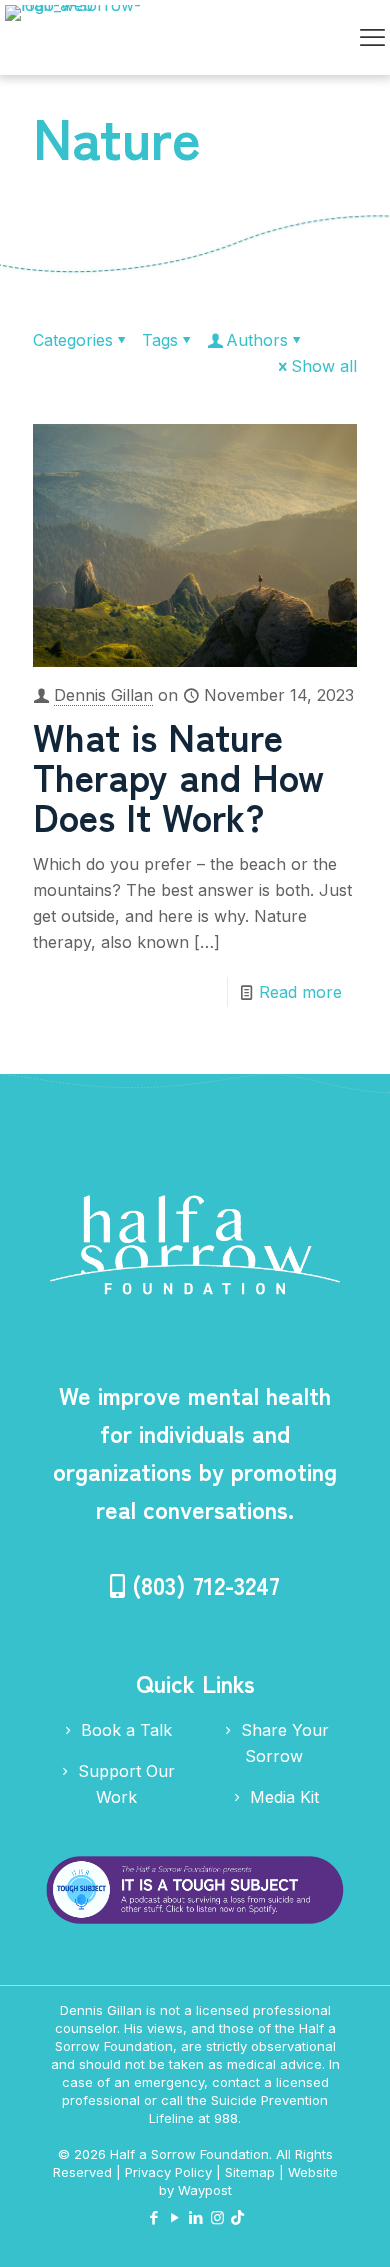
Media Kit (282, 1797)
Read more (300, 992)
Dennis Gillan (103, 695)
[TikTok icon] (237, 2217)
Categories (73, 340)
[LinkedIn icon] (196, 2217)
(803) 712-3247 (206, 1584)
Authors (257, 340)
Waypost (205, 2190)
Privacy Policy (168, 2172)
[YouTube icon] (175, 2217)
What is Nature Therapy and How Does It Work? (178, 775)
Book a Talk (124, 1730)
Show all (324, 366)
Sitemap (250, 2172)
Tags (160, 340)
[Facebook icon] (154, 2217)
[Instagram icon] (217, 2217)
